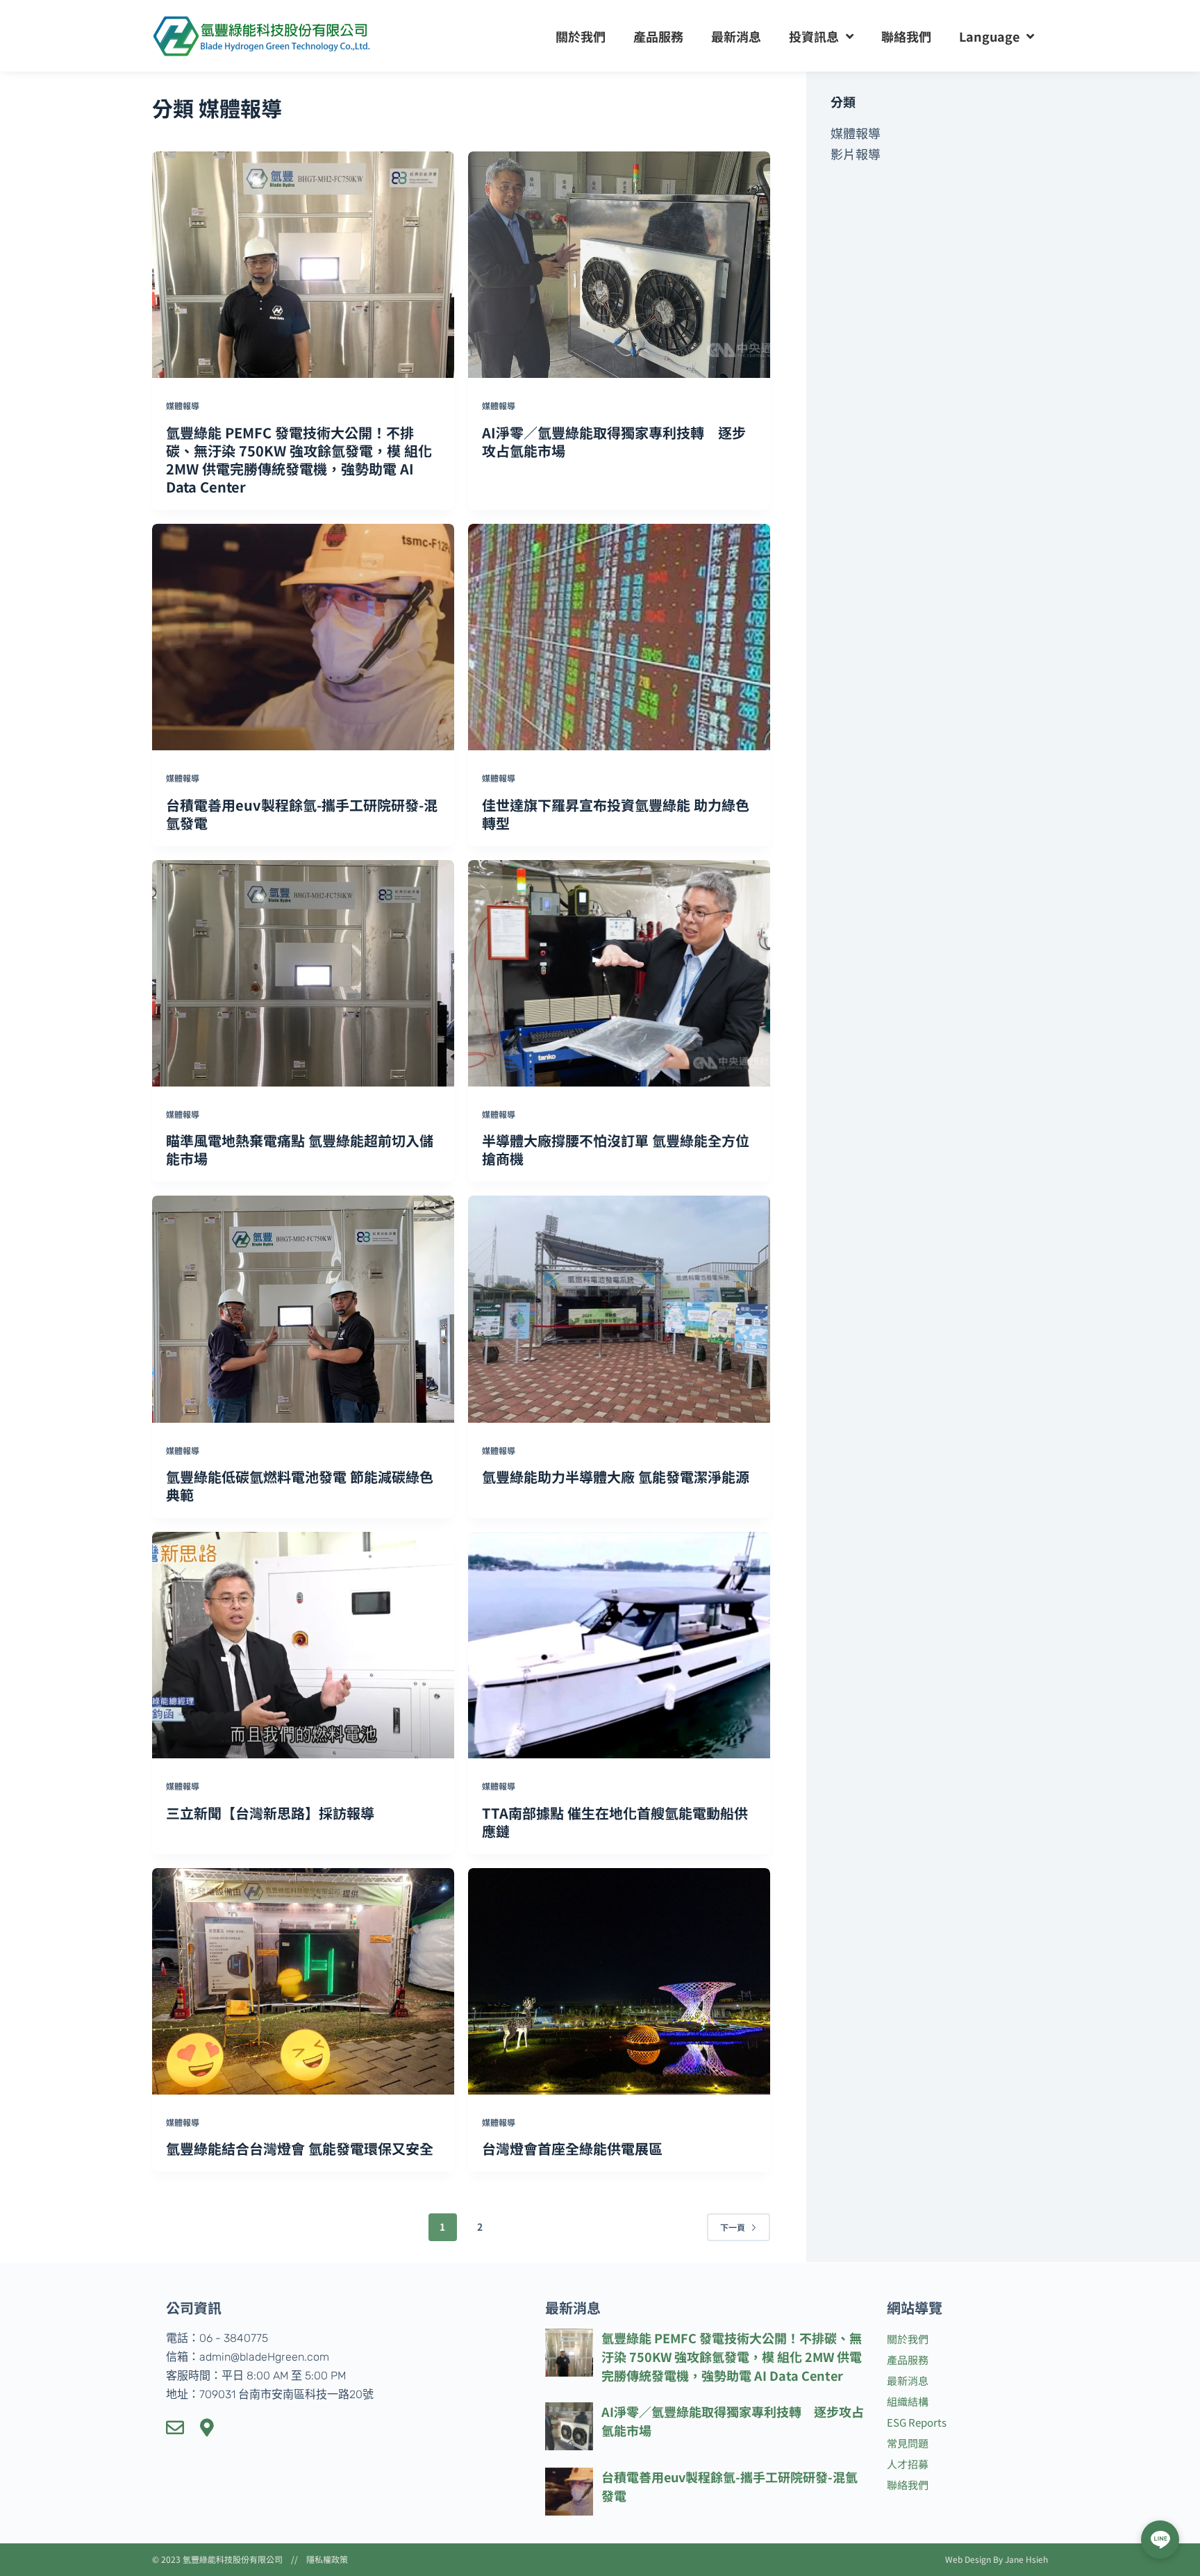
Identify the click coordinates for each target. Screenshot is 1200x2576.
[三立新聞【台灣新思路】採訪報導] (303, 1645)
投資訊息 (814, 36)
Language (989, 36)
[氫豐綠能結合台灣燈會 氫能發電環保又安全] (303, 1981)
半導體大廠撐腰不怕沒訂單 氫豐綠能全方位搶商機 (616, 1149)
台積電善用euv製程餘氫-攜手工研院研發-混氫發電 (302, 814)
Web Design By (975, 2559)
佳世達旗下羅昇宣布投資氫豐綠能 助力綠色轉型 (616, 814)
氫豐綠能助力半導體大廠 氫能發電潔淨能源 (616, 1477)
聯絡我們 (906, 36)
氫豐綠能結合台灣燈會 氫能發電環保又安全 (300, 2148)
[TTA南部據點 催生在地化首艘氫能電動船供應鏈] (619, 1645)
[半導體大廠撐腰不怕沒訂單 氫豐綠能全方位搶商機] (619, 973)
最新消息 (736, 36)
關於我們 (581, 36)
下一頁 (733, 2227)
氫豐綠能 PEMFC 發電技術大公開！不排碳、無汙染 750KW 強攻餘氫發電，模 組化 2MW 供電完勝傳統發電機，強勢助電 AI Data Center (299, 460)
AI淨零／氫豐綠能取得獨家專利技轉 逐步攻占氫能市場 (614, 441)
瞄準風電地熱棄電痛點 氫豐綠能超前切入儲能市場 (300, 1149)
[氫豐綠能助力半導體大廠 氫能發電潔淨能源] (619, 1309)
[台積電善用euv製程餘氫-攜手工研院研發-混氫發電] (303, 637)
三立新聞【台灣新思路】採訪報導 (270, 1813)
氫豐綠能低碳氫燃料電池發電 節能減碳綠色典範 (300, 1486)
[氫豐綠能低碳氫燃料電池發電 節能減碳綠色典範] (303, 1309)
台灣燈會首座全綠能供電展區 (572, 2148)
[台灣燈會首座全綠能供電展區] (619, 1981)
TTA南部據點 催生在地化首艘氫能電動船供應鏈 (615, 1822)
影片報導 (856, 154)
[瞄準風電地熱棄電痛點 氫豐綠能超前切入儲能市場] (303, 973)
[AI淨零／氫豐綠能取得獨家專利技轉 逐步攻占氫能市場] (619, 265)
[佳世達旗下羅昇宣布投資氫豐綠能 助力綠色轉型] (619, 637)
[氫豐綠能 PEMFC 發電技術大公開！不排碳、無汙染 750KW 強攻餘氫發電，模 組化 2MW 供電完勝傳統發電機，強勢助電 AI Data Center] (303, 265)
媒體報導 (183, 405)
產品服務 (658, 36)
